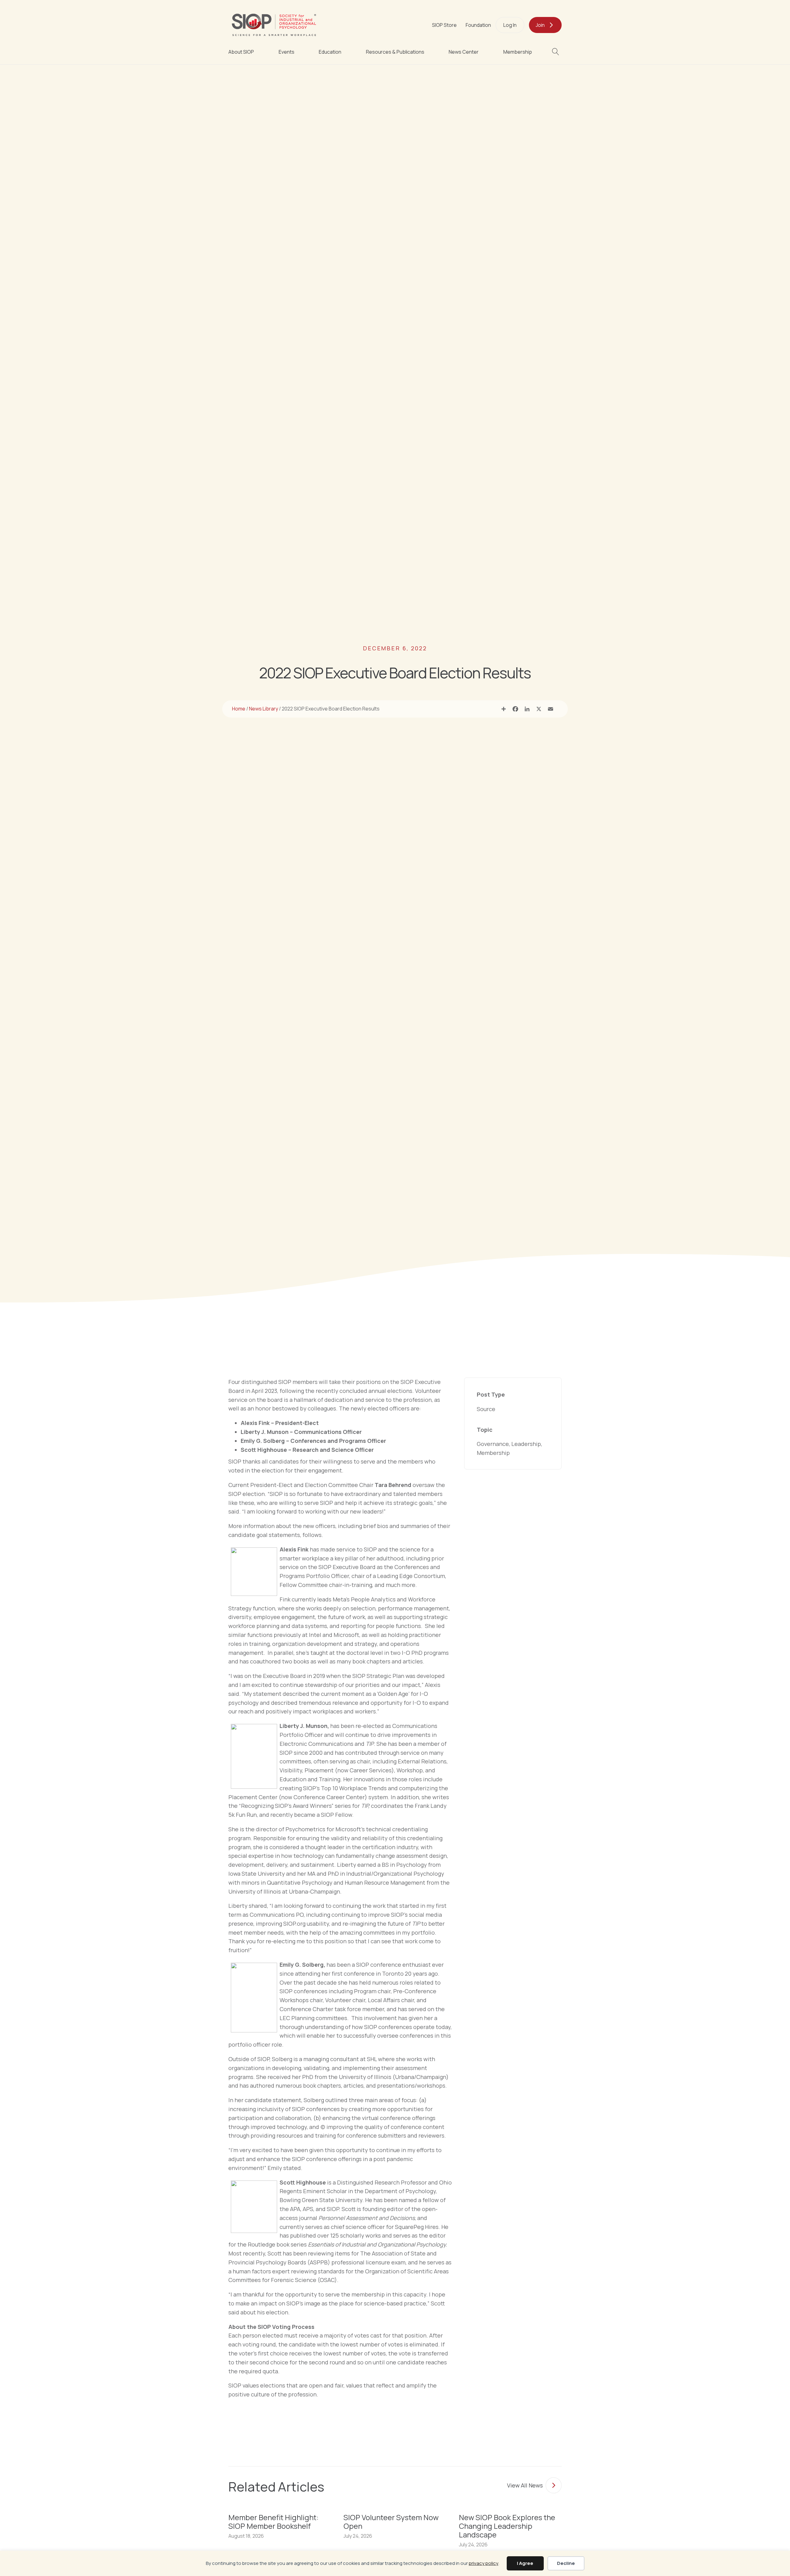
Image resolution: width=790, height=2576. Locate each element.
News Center (464, 52)
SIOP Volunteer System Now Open (391, 2522)
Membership (518, 52)
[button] (557, 52)
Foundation (478, 25)
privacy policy (484, 2563)
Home (239, 709)
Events (287, 52)
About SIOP (241, 52)
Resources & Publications (395, 52)
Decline (566, 2563)
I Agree (525, 2563)
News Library (264, 709)
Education (330, 52)
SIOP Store (444, 25)
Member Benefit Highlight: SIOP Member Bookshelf (273, 2522)
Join (540, 25)
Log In (510, 25)
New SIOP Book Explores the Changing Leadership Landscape (507, 2526)
